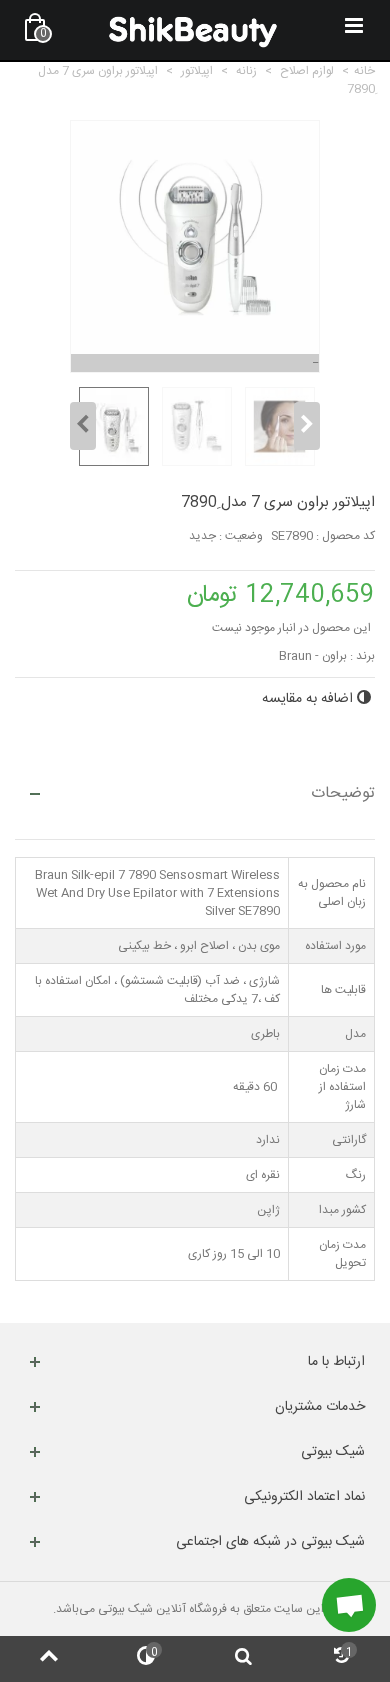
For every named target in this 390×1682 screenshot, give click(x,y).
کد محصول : (345, 536)
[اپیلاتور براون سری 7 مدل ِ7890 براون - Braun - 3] (277, 427)
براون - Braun (313, 656)
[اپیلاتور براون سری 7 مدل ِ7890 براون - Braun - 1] (111, 427)
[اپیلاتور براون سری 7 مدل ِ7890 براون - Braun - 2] (194, 427)
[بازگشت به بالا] (49, 1659)
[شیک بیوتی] (193, 30)
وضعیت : (241, 536)
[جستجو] (244, 1659)
